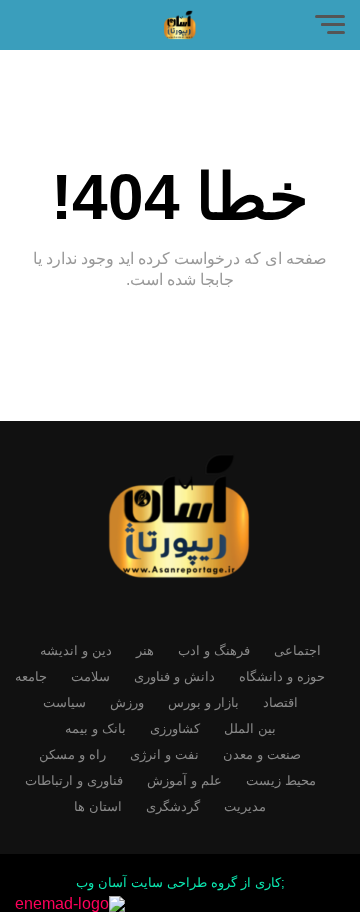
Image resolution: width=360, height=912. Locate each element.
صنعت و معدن (262, 754)
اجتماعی (297, 650)
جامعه (31, 676)
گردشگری (173, 806)
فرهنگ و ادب (214, 650)
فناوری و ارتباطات (74, 780)
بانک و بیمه (95, 728)
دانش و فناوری (174, 676)
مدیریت (245, 806)
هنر (145, 650)
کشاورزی (175, 728)
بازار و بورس (203, 702)
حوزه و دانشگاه (282, 676)
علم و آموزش (184, 780)
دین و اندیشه (76, 650)
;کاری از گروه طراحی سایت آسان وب (180, 882)
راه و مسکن (72, 754)
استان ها (98, 806)
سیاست (64, 702)
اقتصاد (280, 702)
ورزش (127, 702)
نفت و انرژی (164, 754)
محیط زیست (281, 780)
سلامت (90, 676)
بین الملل (250, 728)
